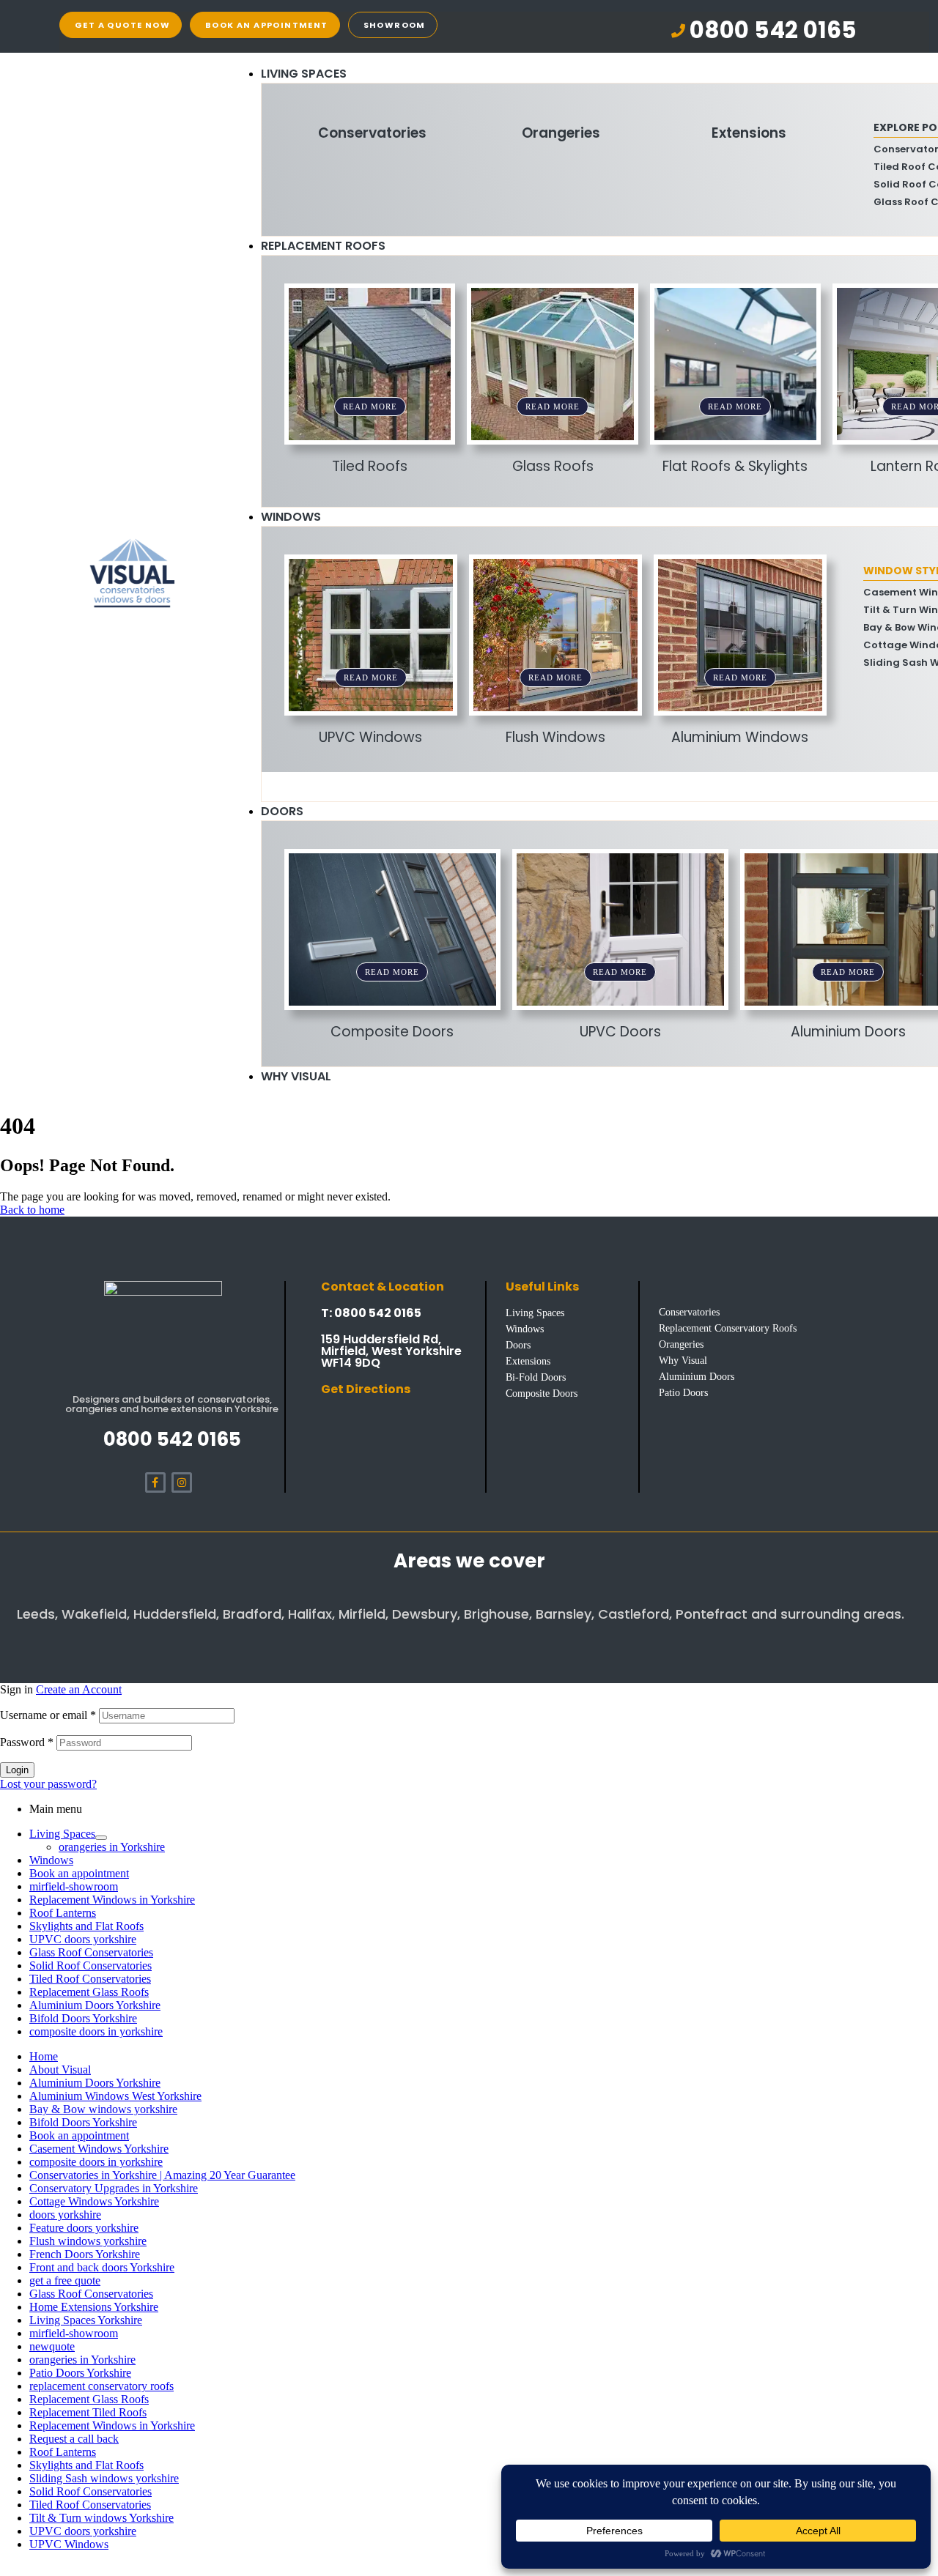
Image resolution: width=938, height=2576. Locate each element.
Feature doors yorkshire (84, 2228)
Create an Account (79, 1689)
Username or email (48, 1715)
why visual (296, 1076)
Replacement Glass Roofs (89, 1992)
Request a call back (74, 2439)
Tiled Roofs (370, 466)
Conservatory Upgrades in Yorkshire (114, 2188)
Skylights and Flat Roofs (86, 1926)
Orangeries (561, 133)
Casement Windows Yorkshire (99, 2149)
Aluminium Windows (740, 737)
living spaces (304, 74)
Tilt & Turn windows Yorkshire (101, 2518)
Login (17, 1770)
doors (282, 811)
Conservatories (372, 133)
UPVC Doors (620, 1032)
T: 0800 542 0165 (371, 1313)
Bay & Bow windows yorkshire (103, 2109)
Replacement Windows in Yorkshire (112, 1900)
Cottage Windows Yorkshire (94, 2201)
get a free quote (65, 2280)
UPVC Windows (370, 737)
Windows (51, 1860)
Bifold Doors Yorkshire (83, 2018)
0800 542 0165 (172, 1439)
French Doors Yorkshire (85, 2254)
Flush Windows (555, 737)
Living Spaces (62, 1834)
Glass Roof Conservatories (91, 1952)
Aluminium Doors (848, 1032)
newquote (52, 2346)
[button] (764, 30)
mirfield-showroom (74, 1886)
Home (44, 2056)
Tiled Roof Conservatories (90, 1979)
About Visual (60, 2070)
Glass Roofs (553, 466)
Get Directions (366, 1389)
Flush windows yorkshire (88, 2241)
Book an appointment (79, 1873)
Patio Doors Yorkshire (80, 2373)
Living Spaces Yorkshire (86, 2320)
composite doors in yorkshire (96, 2031)
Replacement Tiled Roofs (88, 2412)
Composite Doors (392, 1032)
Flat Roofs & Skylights (735, 466)
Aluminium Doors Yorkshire (95, 2005)
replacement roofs (323, 246)
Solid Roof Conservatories (91, 1966)
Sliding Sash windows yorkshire (104, 2478)
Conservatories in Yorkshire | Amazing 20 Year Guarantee (162, 2175)
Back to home (32, 1210)
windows (291, 517)
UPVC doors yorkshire (83, 1939)
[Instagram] (182, 1482)
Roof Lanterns (63, 1913)
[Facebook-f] (155, 1482)
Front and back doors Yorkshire (102, 2267)
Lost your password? (48, 1784)
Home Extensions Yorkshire (94, 2307)
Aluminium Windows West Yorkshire (115, 2096)
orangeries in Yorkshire (112, 1847)
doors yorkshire (65, 2215)
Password (27, 1742)
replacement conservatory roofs (101, 2386)
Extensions (749, 133)
